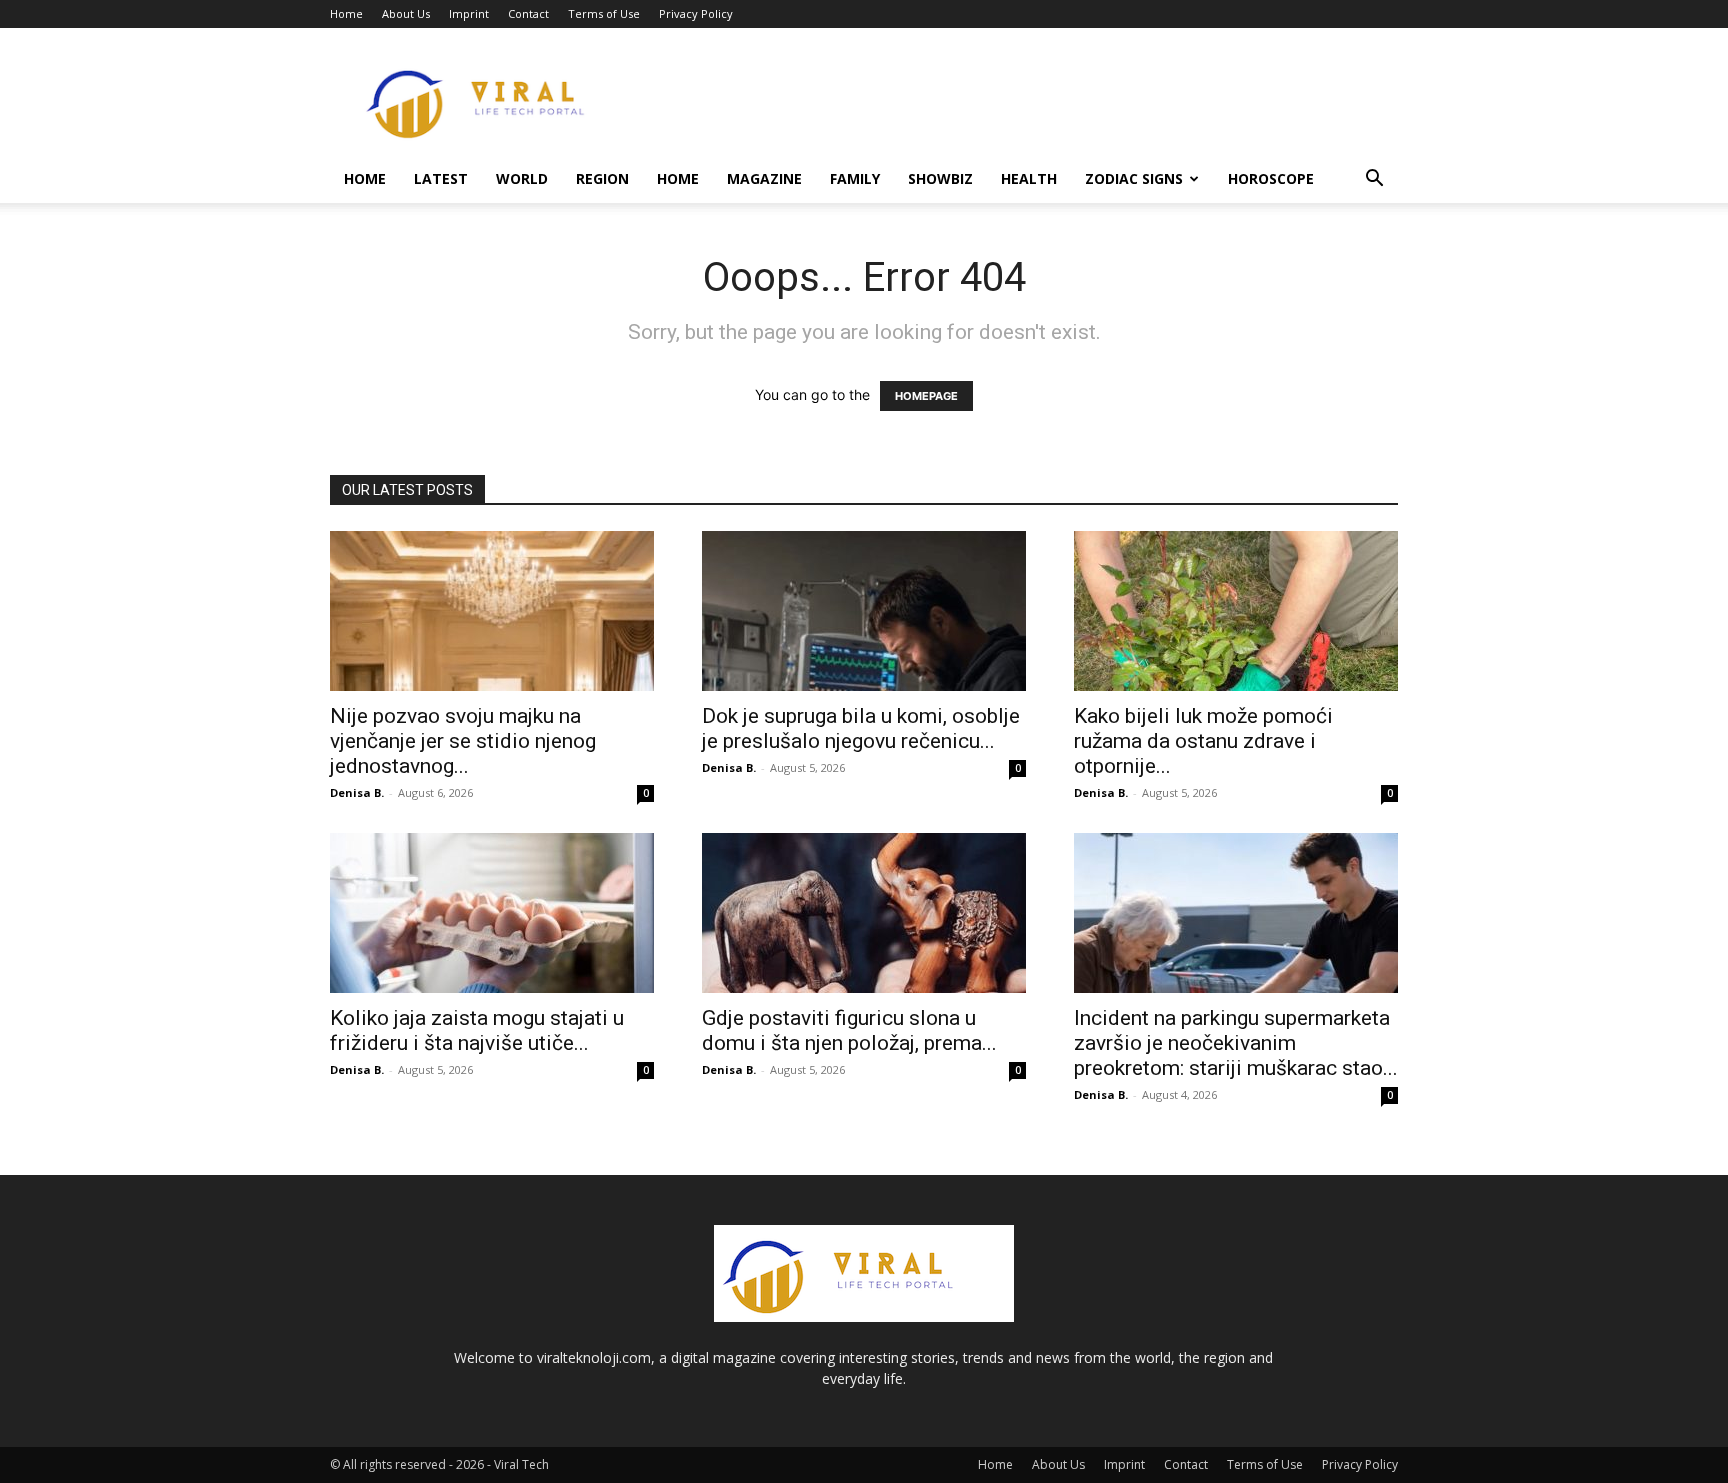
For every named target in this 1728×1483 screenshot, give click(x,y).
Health (1029, 178)
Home (346, 13)
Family (855, 178)
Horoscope (1271, 178)
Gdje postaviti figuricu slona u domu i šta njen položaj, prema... (849, 1030)
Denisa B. (357, 792)
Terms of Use (604, 13)
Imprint (469, 13)
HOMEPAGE (926, 396)
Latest (441, 178)
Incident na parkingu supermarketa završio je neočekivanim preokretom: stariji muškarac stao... (1236, 1043)
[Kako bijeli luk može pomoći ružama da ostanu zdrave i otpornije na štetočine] (1236, 611)
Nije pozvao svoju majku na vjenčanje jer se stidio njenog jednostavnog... (463, 741)
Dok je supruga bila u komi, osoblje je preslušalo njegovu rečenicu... (861, 728)
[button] (1374, 180)
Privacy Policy (696, 13)
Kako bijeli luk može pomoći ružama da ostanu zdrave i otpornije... (1203, 741)
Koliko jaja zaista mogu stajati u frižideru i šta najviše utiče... (477, 1030)
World (522, 178)
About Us (406, 13)
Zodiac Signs (1134, 178)
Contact (528, 13)
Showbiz (940, 178)
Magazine (764, 178)
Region (602, 178)
